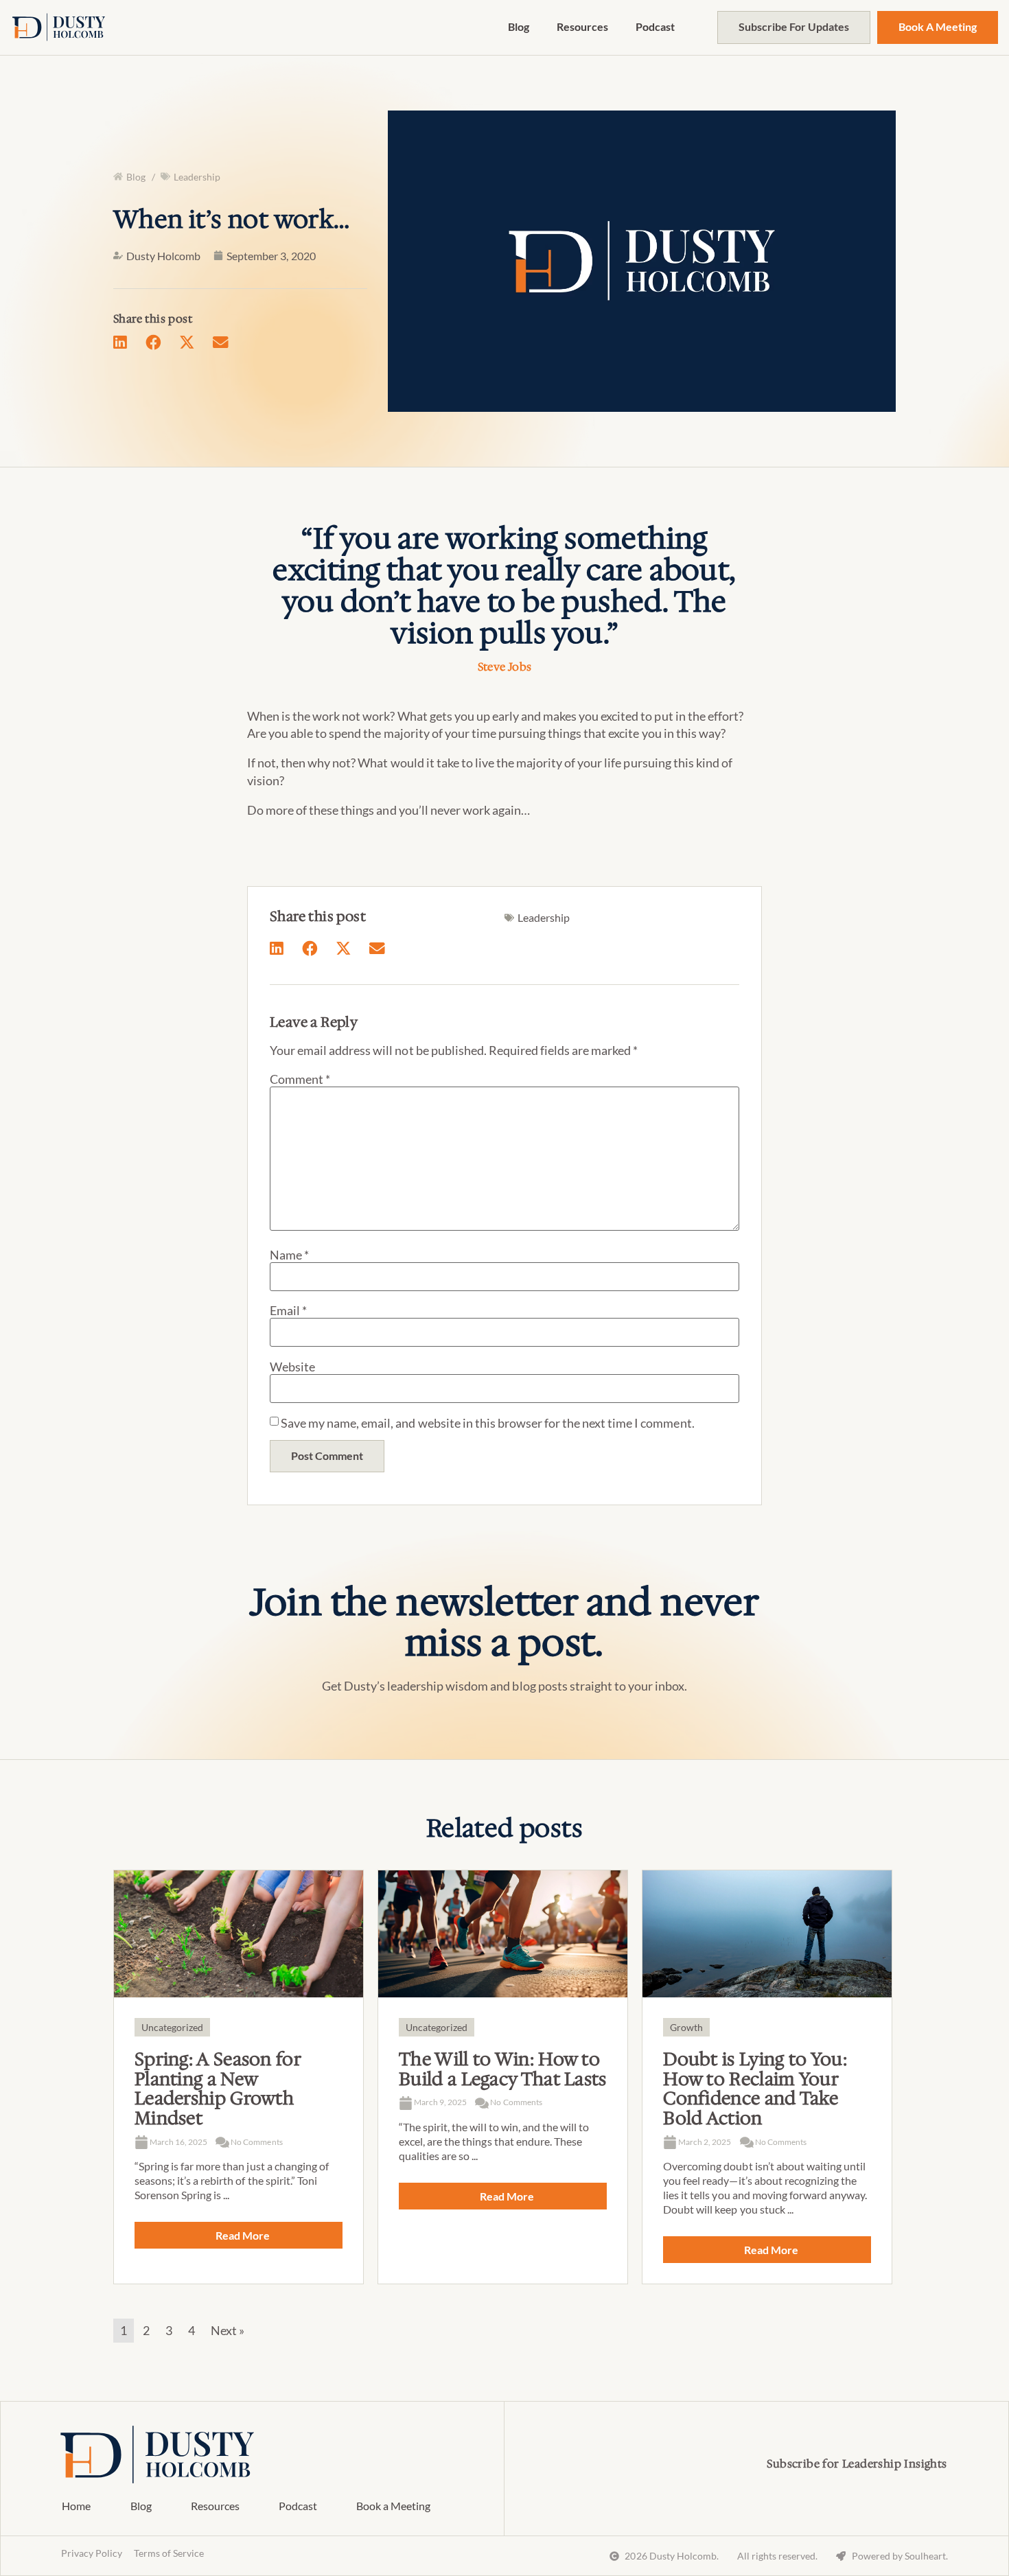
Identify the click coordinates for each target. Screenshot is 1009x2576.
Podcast (655, 26)
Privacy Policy (92, 2553)
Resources (582, 26)
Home (76, 2506)
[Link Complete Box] (239, 2077)
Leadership (197, 177)
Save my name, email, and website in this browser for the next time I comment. (488, 1423)
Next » (228, 2330)
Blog (519, 26)
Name (289, 1255)
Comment (300, 1079)
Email (288, 1310)
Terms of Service (169, 2553)
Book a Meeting (393, 2506)
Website (292, 1367)
